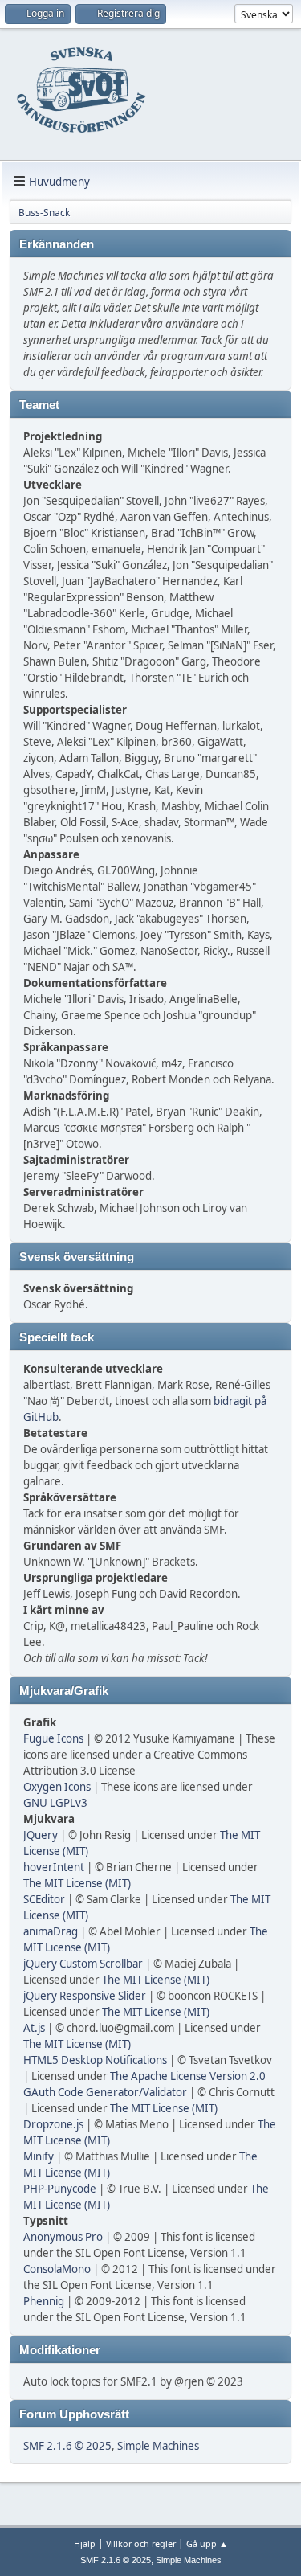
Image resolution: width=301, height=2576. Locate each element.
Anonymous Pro (63, 2237)
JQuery (41, 1835)
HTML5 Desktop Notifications (95, 2060)
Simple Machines (158, 2446)
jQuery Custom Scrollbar (83, 1964)
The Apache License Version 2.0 (188, 2076)
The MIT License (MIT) (77, 1883)
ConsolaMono (57, 2269)
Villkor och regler (141, 2543)
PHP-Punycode (60, 2189)
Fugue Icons (53, 1738)
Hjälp (85, 2543)
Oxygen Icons (57, 1787)
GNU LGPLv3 (55, 1803)
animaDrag (51, 1931)
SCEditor (44, 1899)
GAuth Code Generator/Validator (105, 2092)
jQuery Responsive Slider (85, 1996)
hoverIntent (54, 1867)
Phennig (44, 2301)
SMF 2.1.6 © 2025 (67, 2446)
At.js (34, 2028)
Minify (39, 2156)
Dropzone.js (53, 2124)
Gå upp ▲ (207, 2543)
